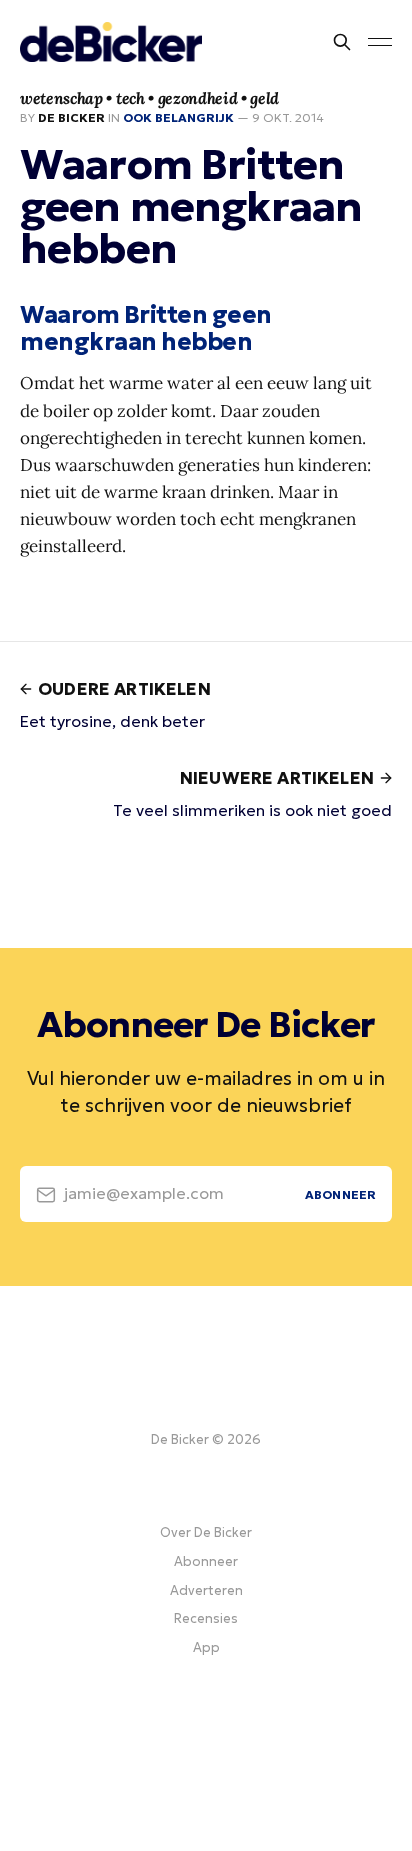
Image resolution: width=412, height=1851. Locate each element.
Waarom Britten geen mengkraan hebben (146, 328)
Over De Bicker (206, 1532)
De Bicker (71, 117)
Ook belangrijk (178, 117)
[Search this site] (342, 42)
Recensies (206, 1618)
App (206, 1647)
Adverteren (206, 1590)
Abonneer (206, 1561)
